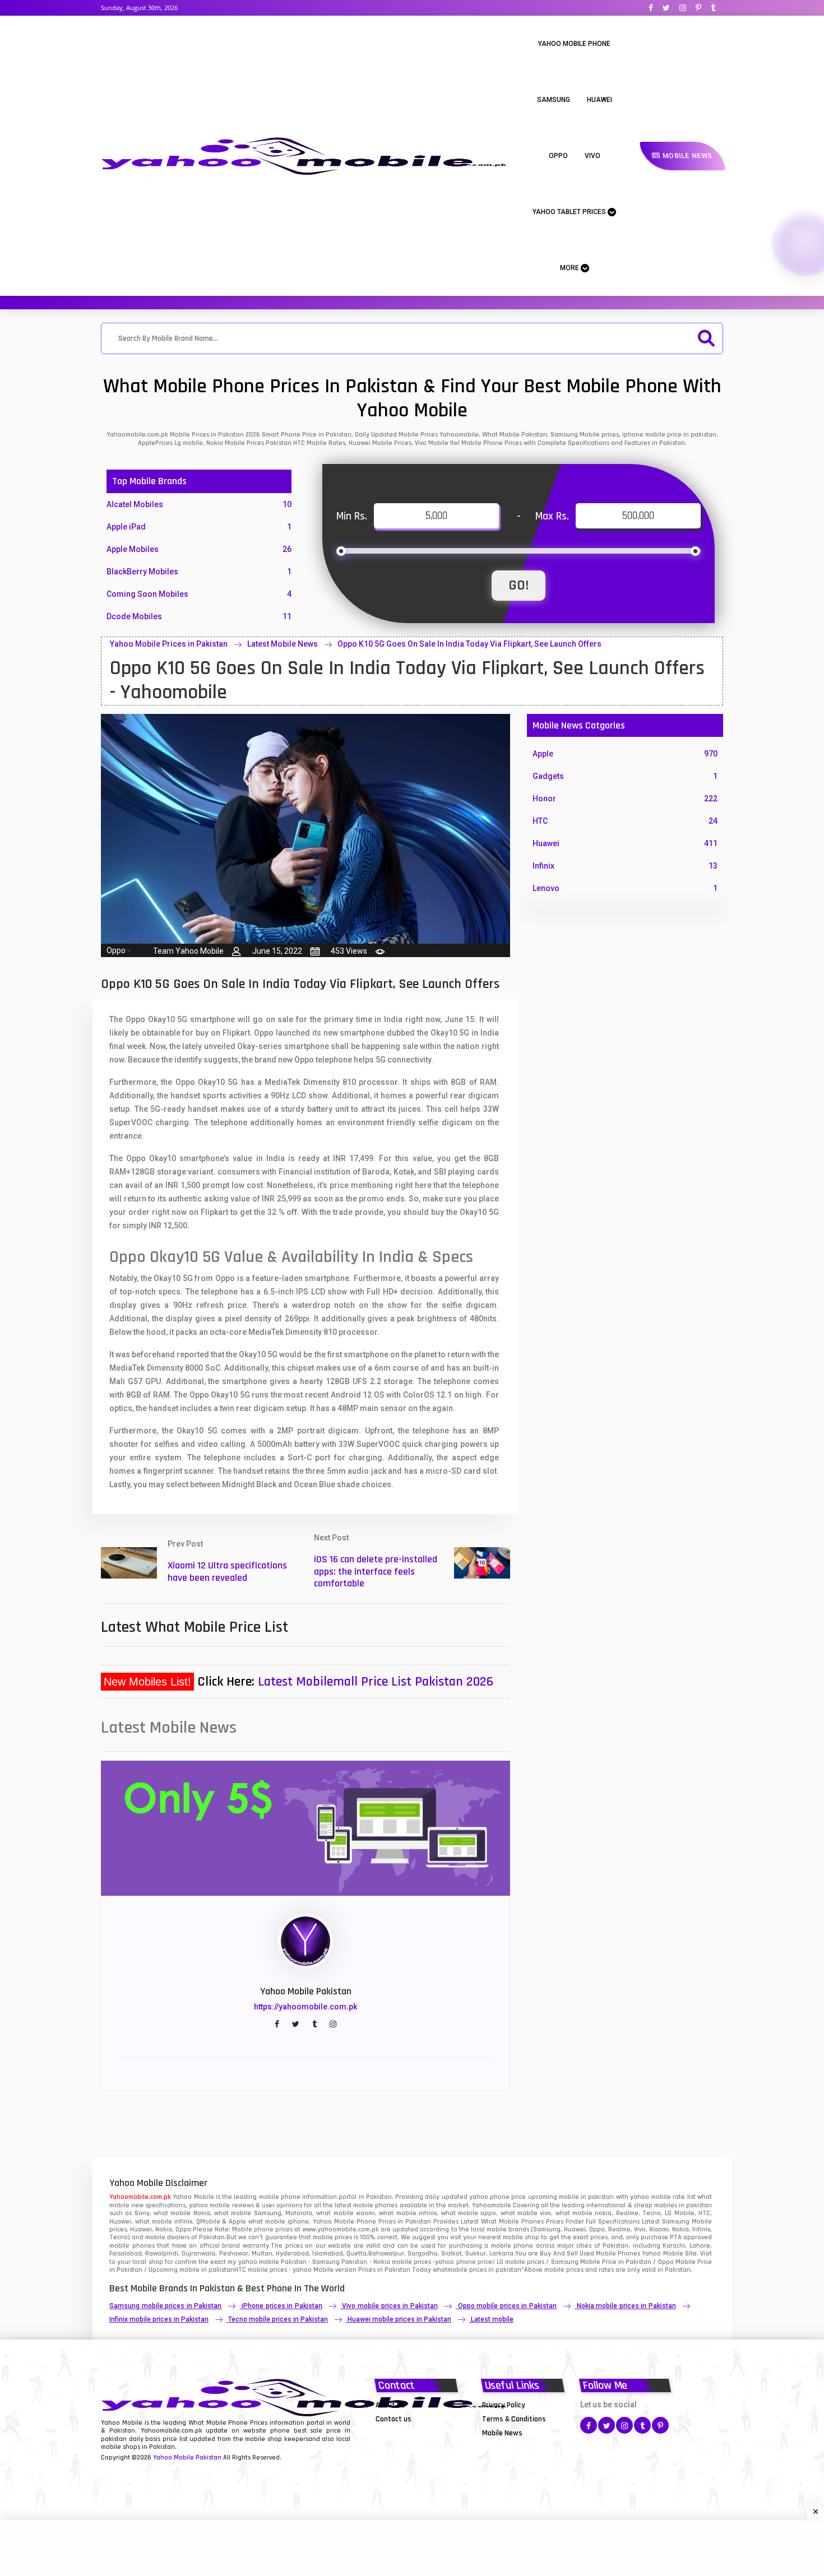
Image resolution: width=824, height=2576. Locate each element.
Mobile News (686, 156)
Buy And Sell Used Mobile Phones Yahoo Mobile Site (618, 2254)
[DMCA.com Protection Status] (404, 2433)
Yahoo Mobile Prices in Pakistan (169, 644)
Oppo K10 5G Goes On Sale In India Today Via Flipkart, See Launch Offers (469, 644)
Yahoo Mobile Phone (574, 44)
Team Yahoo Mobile (188, 951)
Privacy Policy (504, 2405)
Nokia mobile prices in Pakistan (626, 2306)
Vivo (592, 156)
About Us (390, 2405)
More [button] (570, 268)
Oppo (558, 156)
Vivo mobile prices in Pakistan (390, 2306)
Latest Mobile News (283, 644)
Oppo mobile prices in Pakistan (507, 2306)
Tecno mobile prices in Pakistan (278, 2319)
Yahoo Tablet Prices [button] (570, 212)
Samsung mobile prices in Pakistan (165, 2306)
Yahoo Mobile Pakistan (187, 2457)
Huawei (600, 100)
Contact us (394, 2419)
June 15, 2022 (277, 951)
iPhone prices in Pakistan (282, 2306)
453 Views (349, 951)
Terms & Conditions (514, 2419)
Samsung (554, 100)
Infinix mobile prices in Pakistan (159, 2319)
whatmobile (450, 2270)
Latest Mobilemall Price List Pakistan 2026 (376, 1682)
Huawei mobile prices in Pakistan (399, 2319)
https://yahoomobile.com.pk (305, 2007)
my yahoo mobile (253, 2262)
